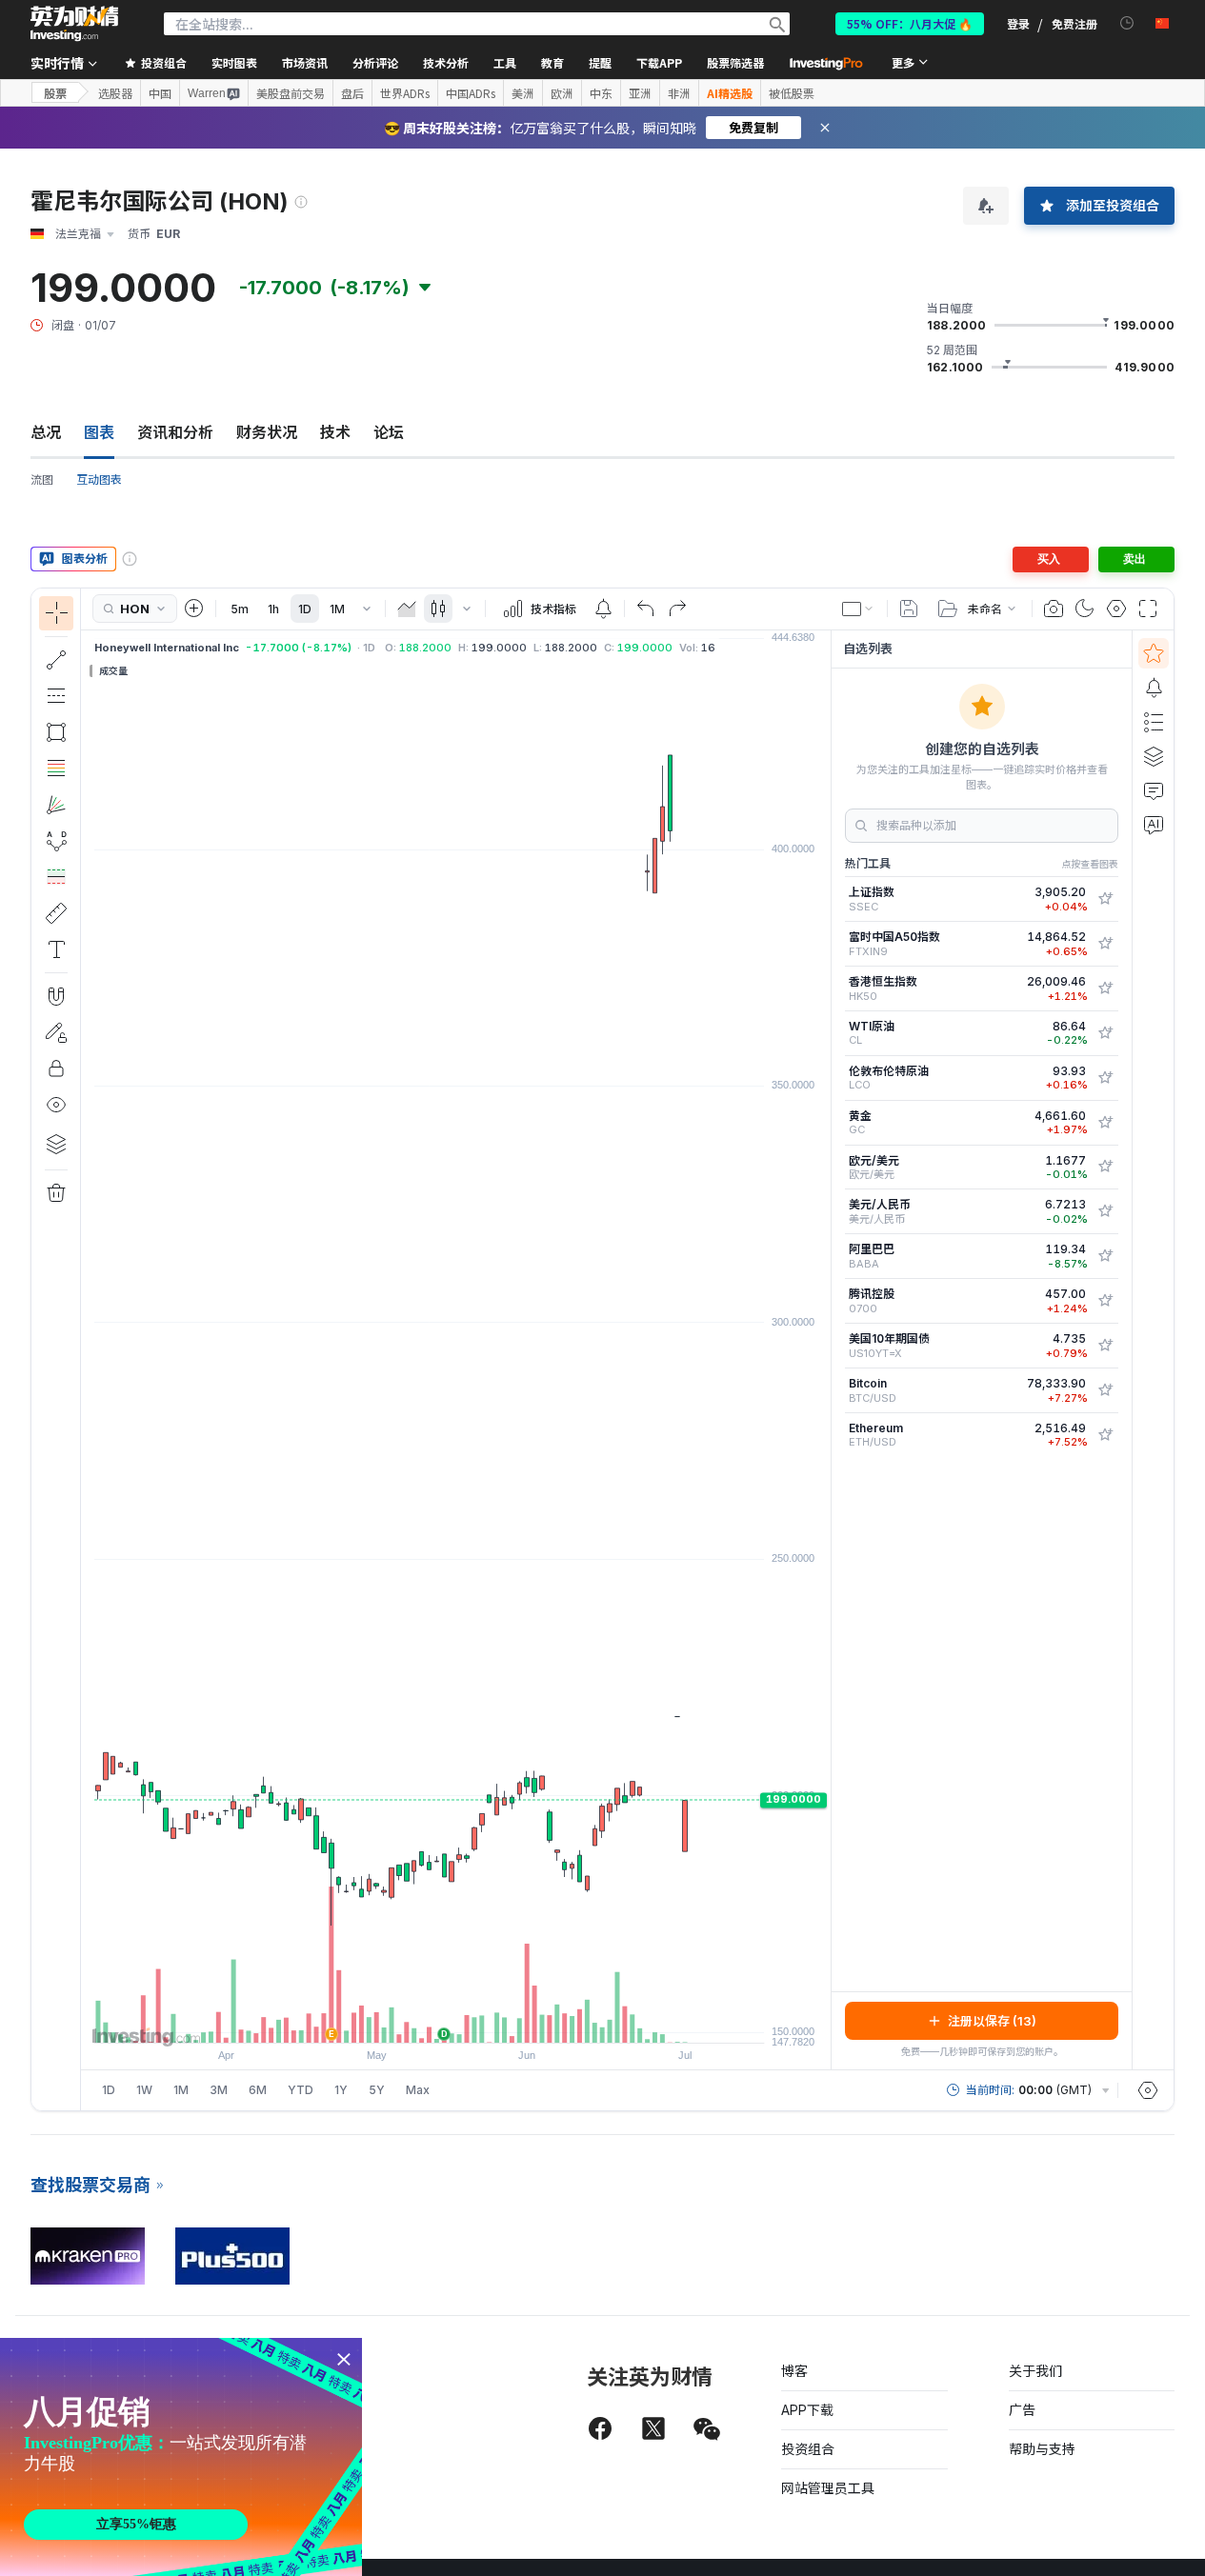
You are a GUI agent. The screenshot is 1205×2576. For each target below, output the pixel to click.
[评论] (1154, 790)
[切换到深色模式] (1085, 609)
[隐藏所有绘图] (56, 1105)
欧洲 (562, 93)
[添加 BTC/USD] (1105, 1390)
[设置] (1148, 2090)
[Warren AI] (1154, 825)
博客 (794, 2371)
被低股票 (792, 93)
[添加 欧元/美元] (1105, 1167)
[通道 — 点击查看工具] (56, 696)
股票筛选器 (735, 62)
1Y (341, 2090)
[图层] (56, 1144)
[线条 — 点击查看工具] (56, 660)
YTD (301, 2090)
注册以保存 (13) (992, 2021)
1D (305, 609)
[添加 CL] (1105, 1033)
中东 (601, 93)
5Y (377, 2090)
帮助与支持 (1042, 2449)
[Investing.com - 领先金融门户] (74, 24)
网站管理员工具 (828, 2488)
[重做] (677, 609)
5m (240, 609)
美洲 (523, 93)
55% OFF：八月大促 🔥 (910, 23)
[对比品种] (194, 609)
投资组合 (808, 2449)
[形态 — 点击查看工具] (56, 841)
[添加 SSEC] (1105, 899)
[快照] (1054, 609)
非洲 (679, 93)
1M (337, 609)
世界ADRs (405, 93)
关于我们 (1035, 2371)
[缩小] (405, 2019)
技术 (335, 432)
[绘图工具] (87, 1349)
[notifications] (1127, 23)
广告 (1022, 2410)
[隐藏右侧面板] (825, 1349)
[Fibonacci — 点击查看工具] (56, 769)
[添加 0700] (1105, 1301)
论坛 (389, 432)
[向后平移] (456, 2019)
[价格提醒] (603, 609)
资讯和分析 (175, 432)
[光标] (56, 613)
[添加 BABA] (1105, 1256)
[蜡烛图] (438, 609)
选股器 (115, 93)
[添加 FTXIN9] (1105, 944)
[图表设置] (1116, 609)
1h (273, 609)
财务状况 (267, 432)
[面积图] (407, 609)
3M (219, 2090)
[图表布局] (858, 609)
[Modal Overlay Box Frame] (181, 2457)
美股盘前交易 (291, 93)
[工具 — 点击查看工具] (56, 913)
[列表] (1154, 722)
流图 (42, 479)
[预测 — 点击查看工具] (56, 877)
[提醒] (1154, 688)
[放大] (431, 2019)
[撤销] (646, 609)
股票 (55, 93)
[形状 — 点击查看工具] (56, 732)
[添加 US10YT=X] (1105, 1346)
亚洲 (640, 93)
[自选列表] (1154, 653)
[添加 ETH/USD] (1105, 1435)
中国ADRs (471, 93)
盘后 (352, 93)
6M (258, 2090)
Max (418, 2090)
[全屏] (1148, 609)
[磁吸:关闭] (56, 996)
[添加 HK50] (1105, 988)
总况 (46, 432)
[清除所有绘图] (56, 1193)
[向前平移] (482, 2019)
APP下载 (807, 2410)
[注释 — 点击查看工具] (56, 949)
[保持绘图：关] (56, 1032)
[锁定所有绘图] (56, 1068)
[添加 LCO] (1105, 1078)
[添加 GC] (1105, 1123)
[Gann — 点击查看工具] (56, 805)
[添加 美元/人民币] (1105, 1211)
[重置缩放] (508, 2019)
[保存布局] (909, 609)
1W (144, 2090)
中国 (160, 93)
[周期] (367, 609)
